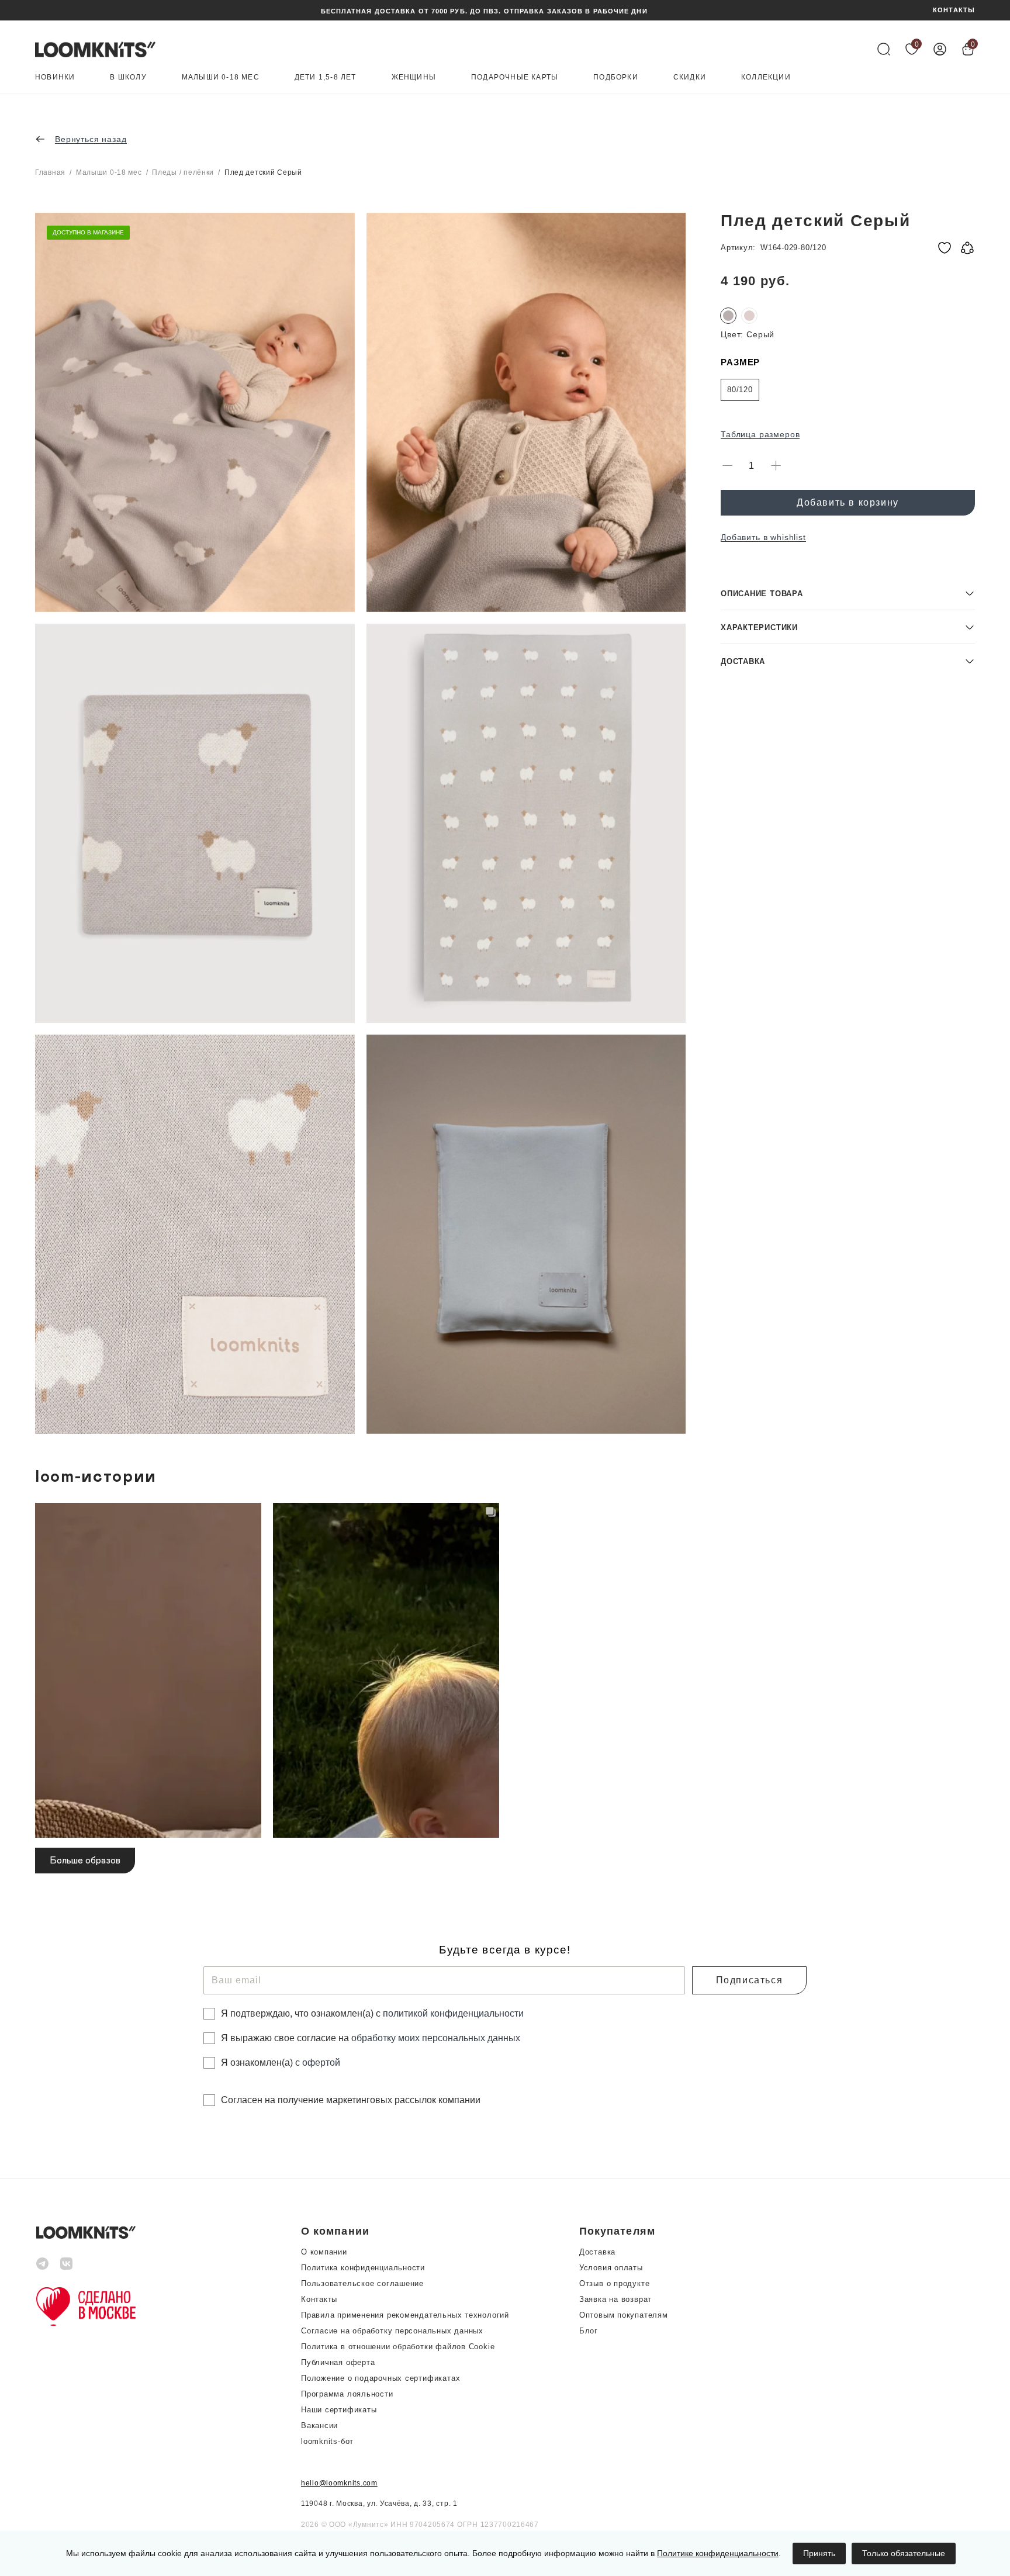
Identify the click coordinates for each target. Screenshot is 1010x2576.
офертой (321, 2062)
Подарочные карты (515, 77)
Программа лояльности (347, 2394)
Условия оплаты (611, 2268)
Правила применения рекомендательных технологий (405, 2315)
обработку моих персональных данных (436, 2038)
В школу (128, 77)
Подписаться (750, 1980)
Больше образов (85, 1861)
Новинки (55, 77)
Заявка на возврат (615, 2299)
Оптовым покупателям (624, 2315)
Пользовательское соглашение (362, 2283)
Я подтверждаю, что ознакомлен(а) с (372, 2013)
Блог (589, 2331)
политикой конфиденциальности (453, 2013)
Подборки (616, 77)
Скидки (690, 77)
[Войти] (940, 49)
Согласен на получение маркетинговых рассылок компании (351, 2100)
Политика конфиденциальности (363, 2268)
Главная (50, 172)
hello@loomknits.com (339, 2483)
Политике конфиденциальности (718, 2553)
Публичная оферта (338, 2362)
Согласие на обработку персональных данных (392, 2331)
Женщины (414, 77)
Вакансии (319, 2425)
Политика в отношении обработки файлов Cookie (398, 2347)
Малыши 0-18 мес (221, 77)
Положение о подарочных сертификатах (381, 2378)
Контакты (319, 2299)
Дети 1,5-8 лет (326, 77)
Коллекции (766, 77)
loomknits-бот (327, 2441)
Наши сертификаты (339, 2410)
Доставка (597, 2252)
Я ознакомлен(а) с (281, 2062)
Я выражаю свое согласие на (371, 2038)
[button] (848, 593)
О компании (324, 2252)
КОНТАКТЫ (954, 10)
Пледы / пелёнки (183, 172)
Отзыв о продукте (614, 2283)
